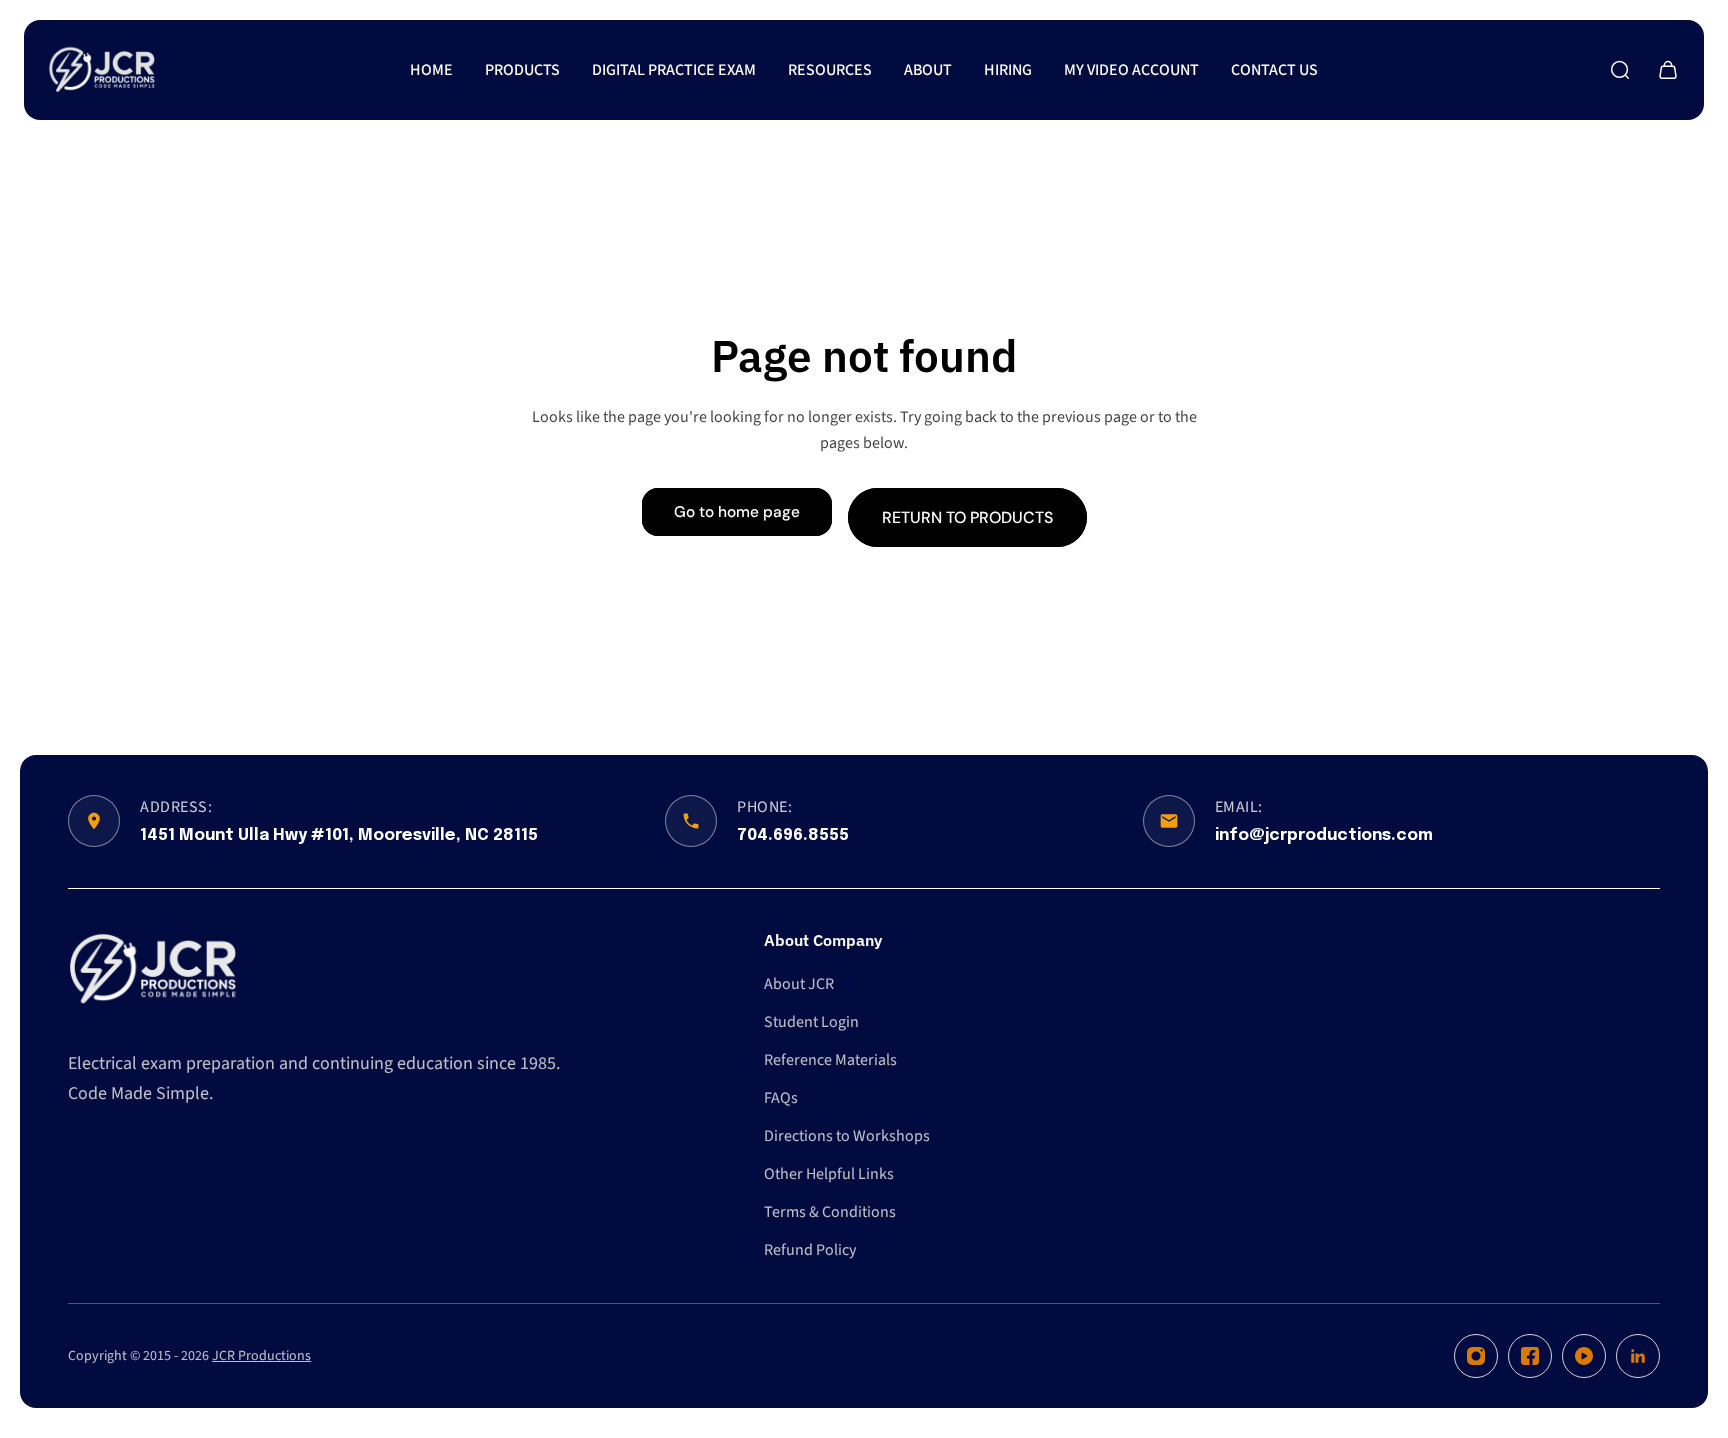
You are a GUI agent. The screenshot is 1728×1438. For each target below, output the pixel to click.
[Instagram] (1476, 1356)
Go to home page (737, 512)
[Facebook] (1530, 1356)
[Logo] (102, 70)
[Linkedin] (1638, 1356)
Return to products (967, 516)
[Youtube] (1584, 1356)
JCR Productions (261, 1356)
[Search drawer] (1620, 70)
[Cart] (1668, 70)
